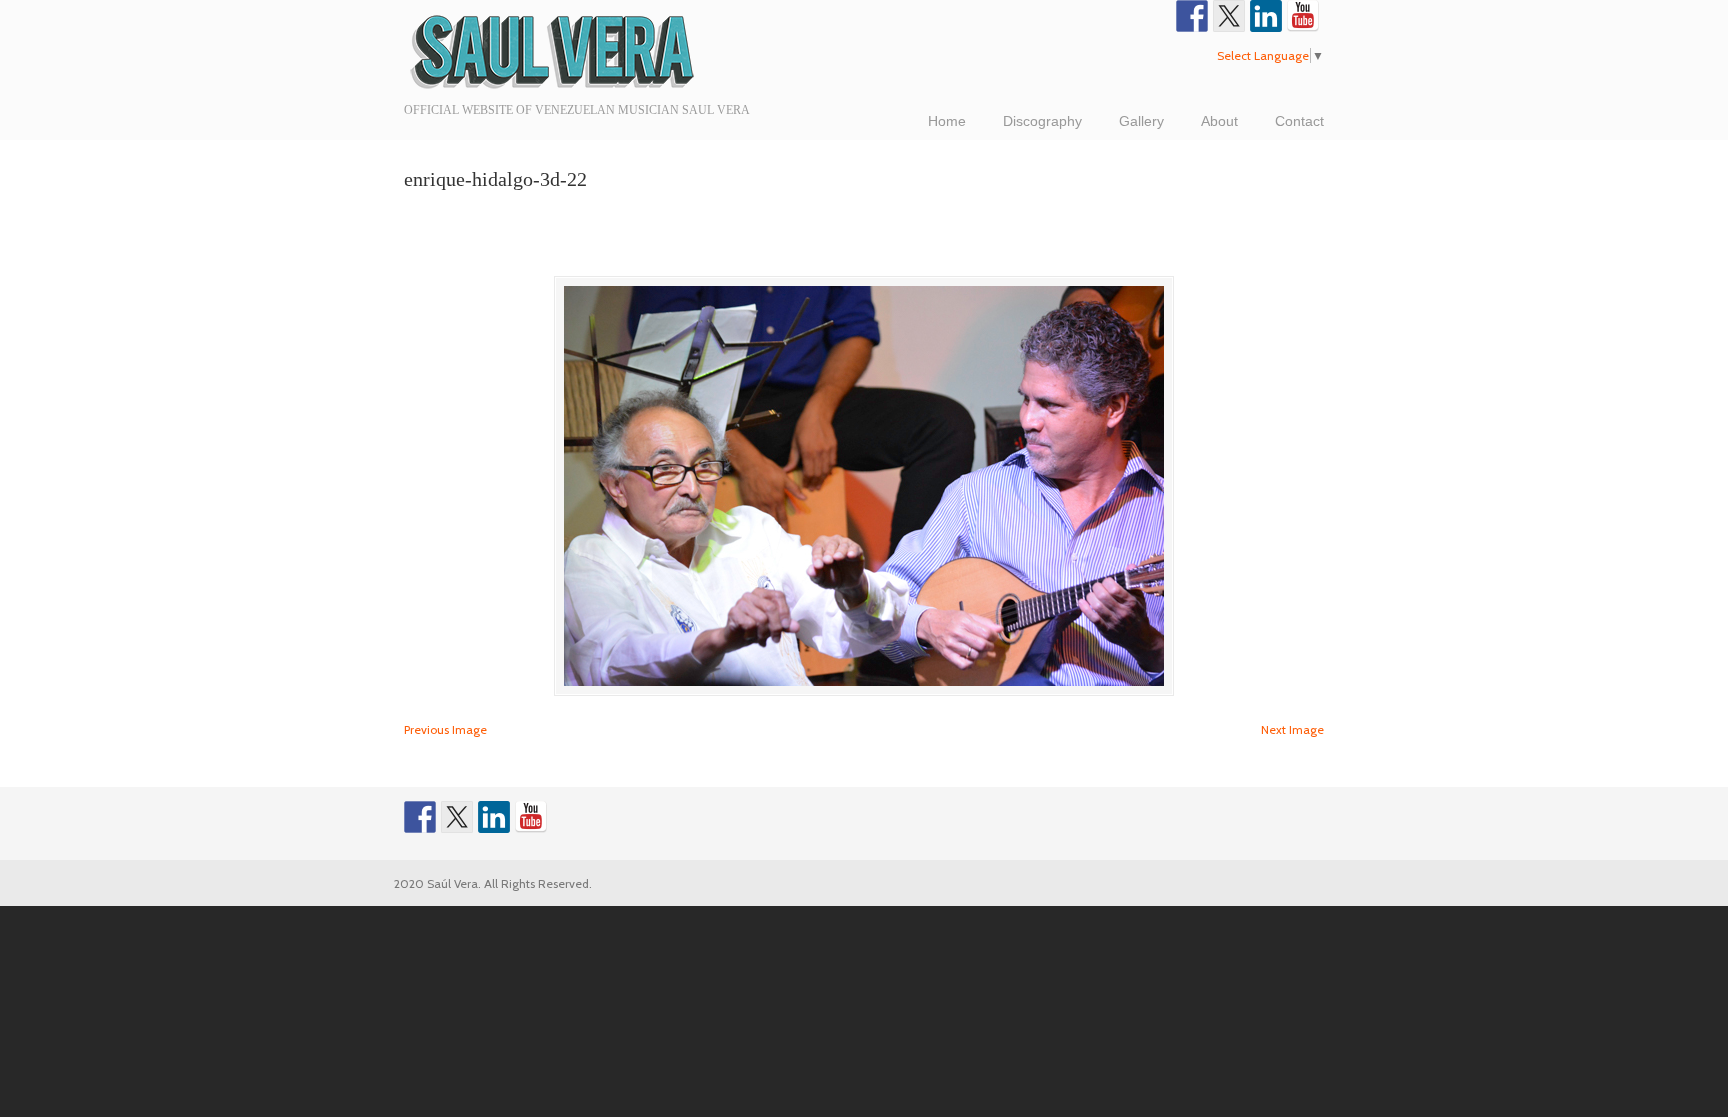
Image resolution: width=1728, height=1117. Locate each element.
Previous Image (445, 729)
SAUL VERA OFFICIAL (554, 50)
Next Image (1292, 729)
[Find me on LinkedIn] (1266, 16)
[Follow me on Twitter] (1229, 16)
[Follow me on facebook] (1192, 16)
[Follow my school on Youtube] (1303, 16)
